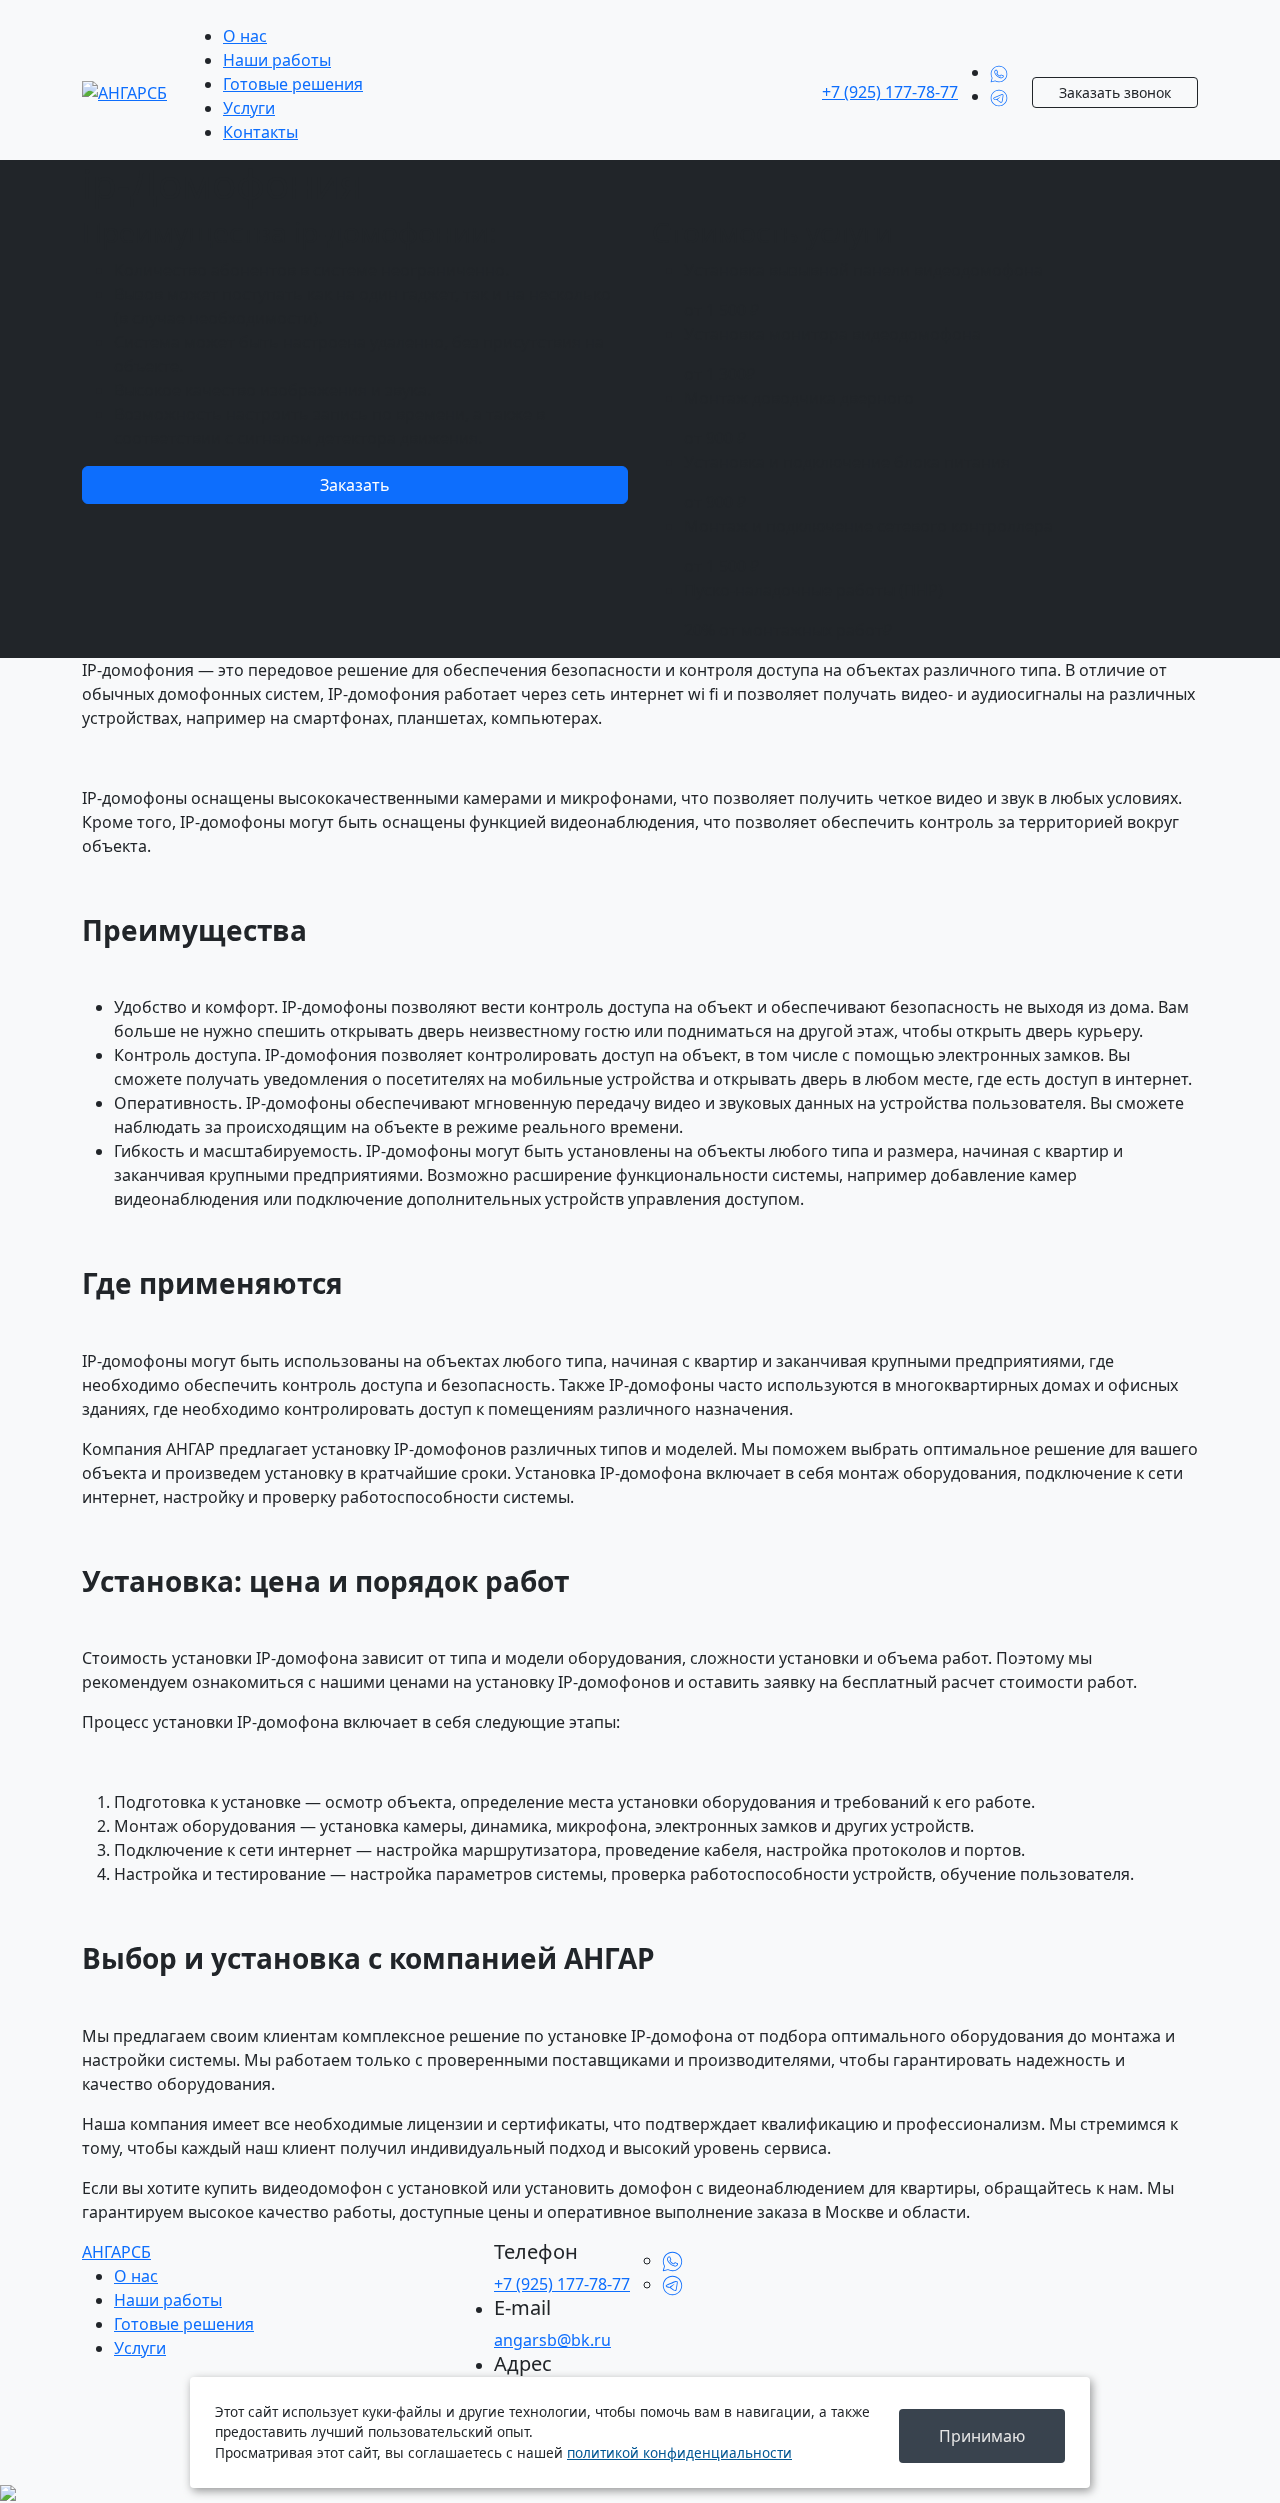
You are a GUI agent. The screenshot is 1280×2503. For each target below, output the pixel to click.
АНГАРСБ (116, 2252)
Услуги (249, 108)
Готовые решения (293, 84)
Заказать (355, 485)
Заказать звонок (1115, 92)
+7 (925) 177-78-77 (890, 92)
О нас (245, 36)
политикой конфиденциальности (679, 2452)
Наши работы (277, 60)
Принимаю (982, 2436)
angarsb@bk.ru (552, 2340)
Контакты (260, 132)
